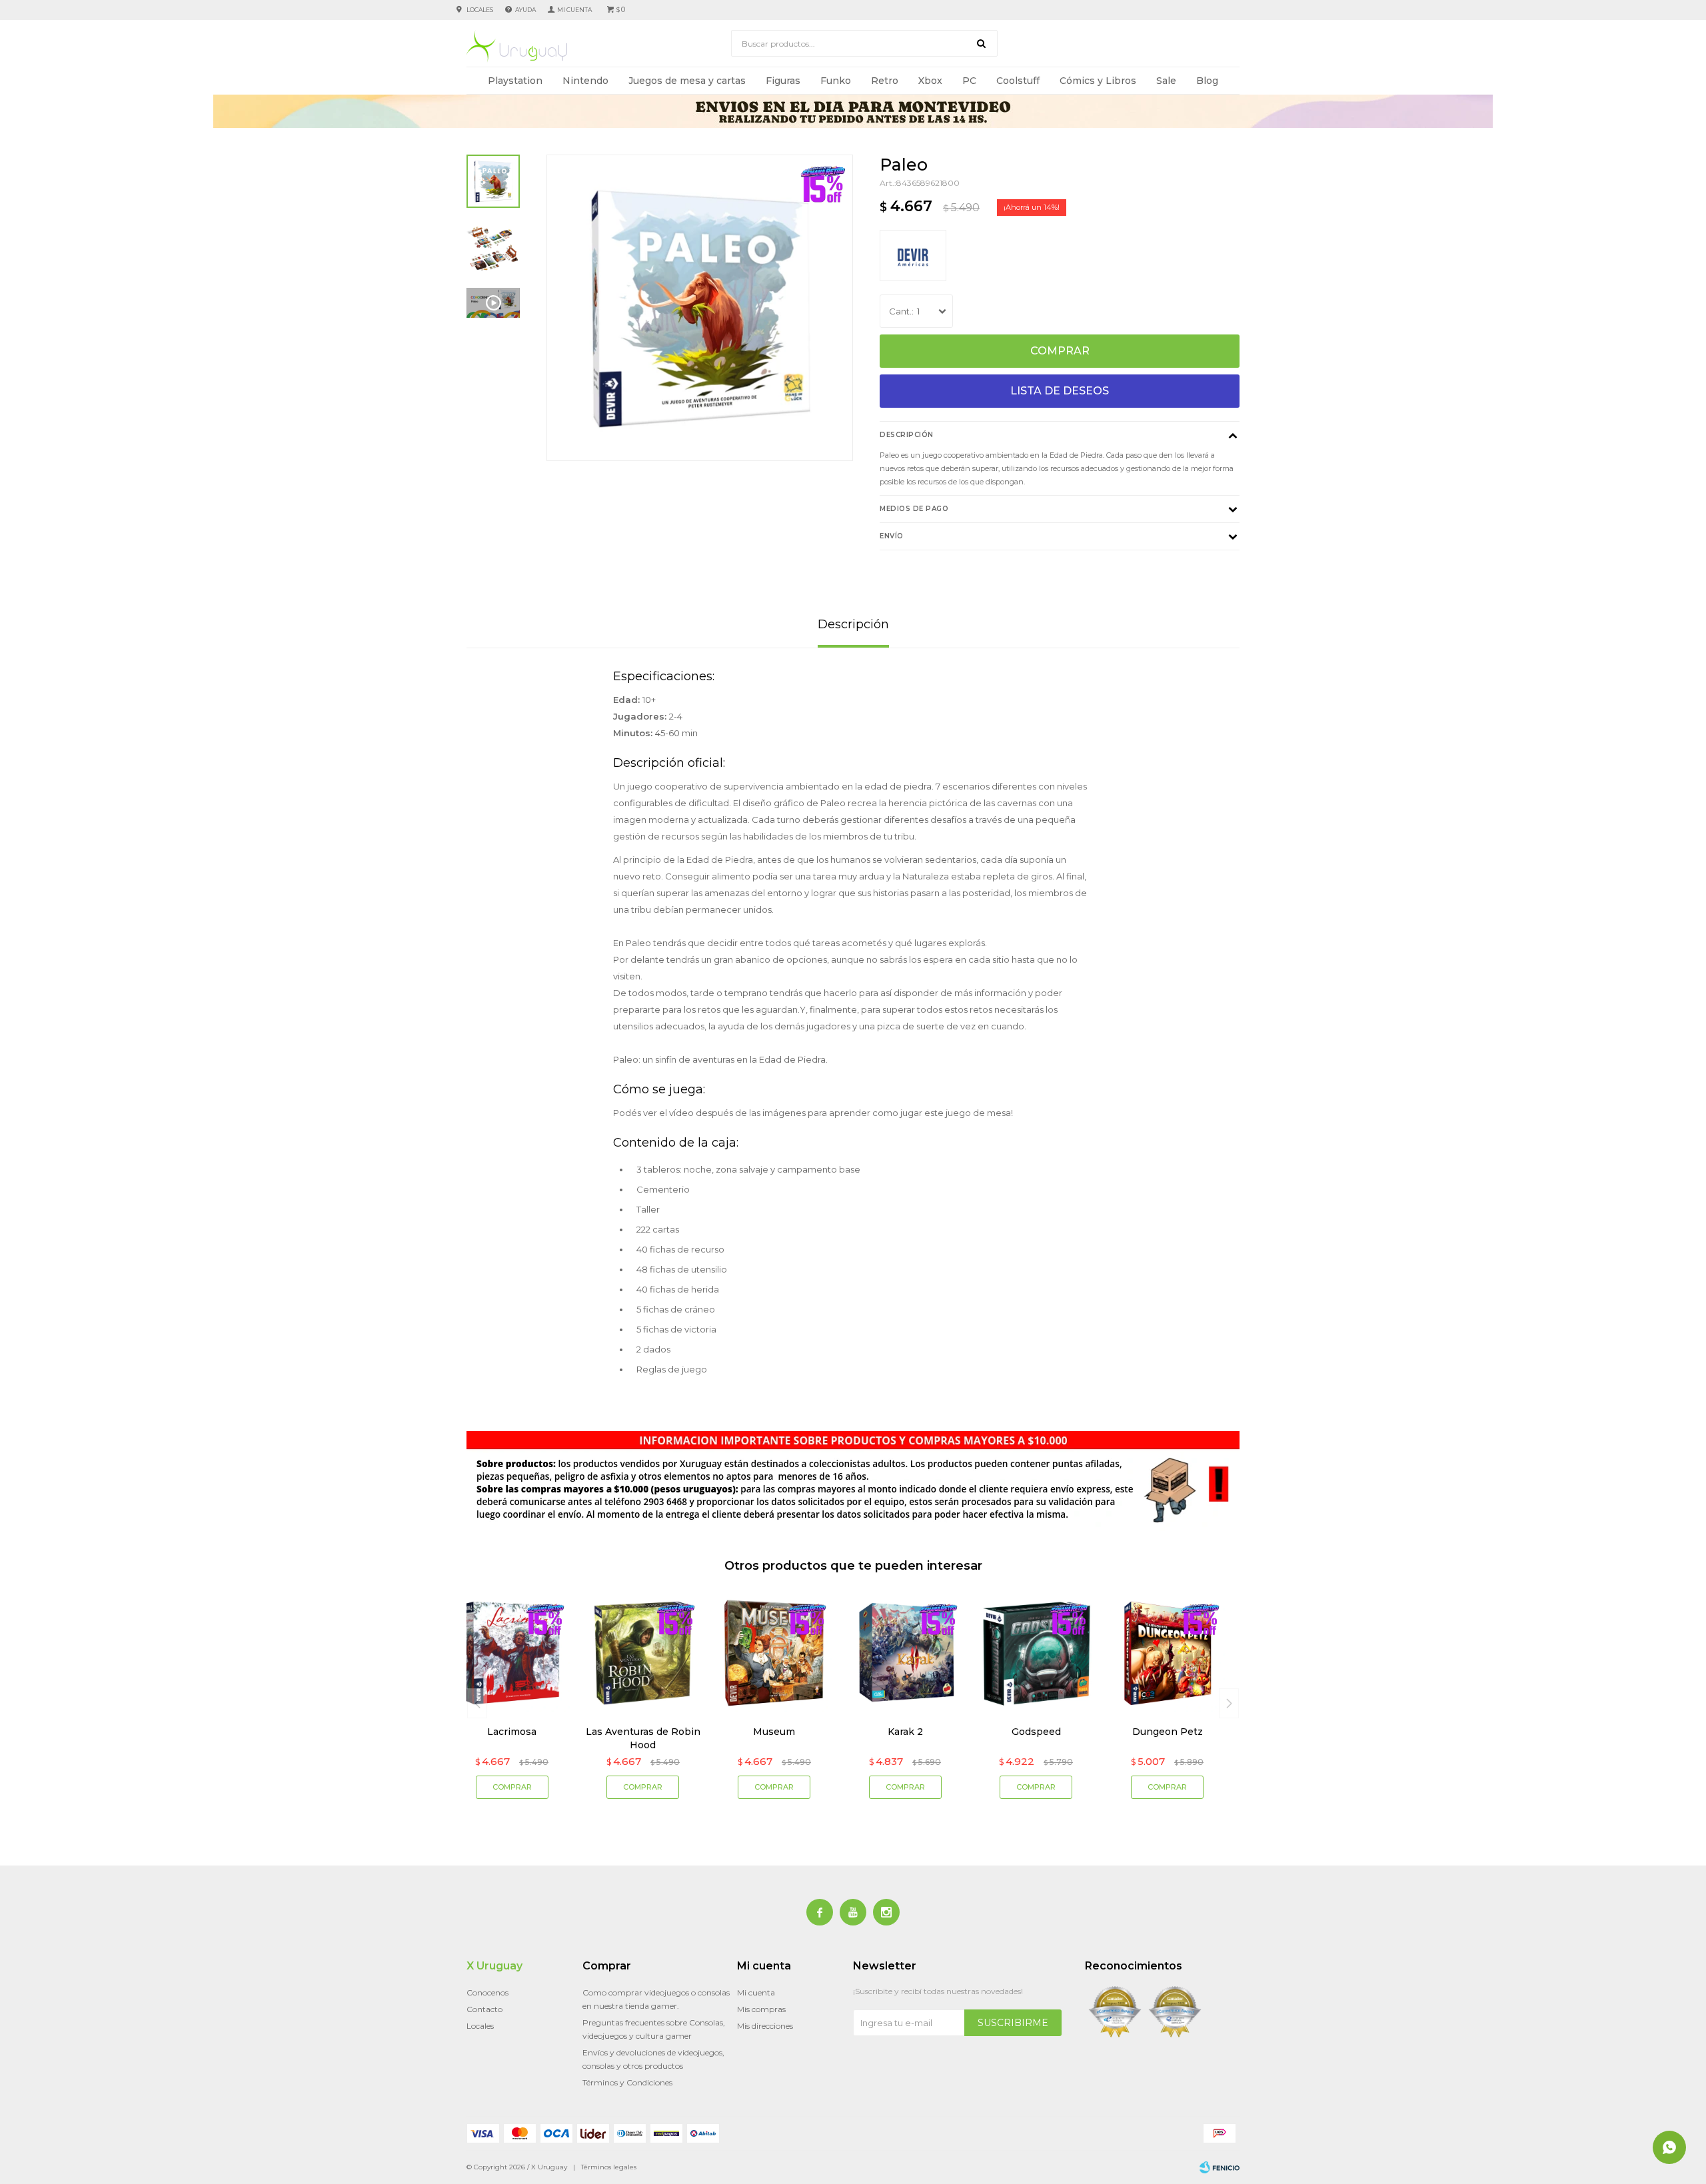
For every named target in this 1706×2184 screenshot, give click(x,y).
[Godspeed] (1037, 1653)
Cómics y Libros (1098, 81)
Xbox (930, 81)
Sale (1166, 81)
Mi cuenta (756, 1992)
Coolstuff (1018, 81)
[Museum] (774, 1653)
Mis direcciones (765, 2026)
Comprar (1060, 351)
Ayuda (525, 10)
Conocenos (487, 1992)
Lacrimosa (512, 1732)
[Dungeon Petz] (1167, 1653)
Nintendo (585, 81)
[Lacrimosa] (512, 1653)
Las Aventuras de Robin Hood (643, 1738)
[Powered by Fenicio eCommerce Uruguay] (1220, 2167)
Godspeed (1036, 1732)
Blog (1207, 81)
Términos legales (609, 2167)
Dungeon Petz (1168, 1732)
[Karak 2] (905, 1653)
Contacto (484, 2009)
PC (969, 81)
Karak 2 (905, 1732)
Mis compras (761, 2009)
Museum (774, 1732)
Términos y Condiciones (627, 2082)
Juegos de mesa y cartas (687, 81)
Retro (885, 81)
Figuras (783, 81)
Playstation (515, 81)
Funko (836, 81)
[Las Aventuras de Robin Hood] (643, 1653)
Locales (480, 10)
